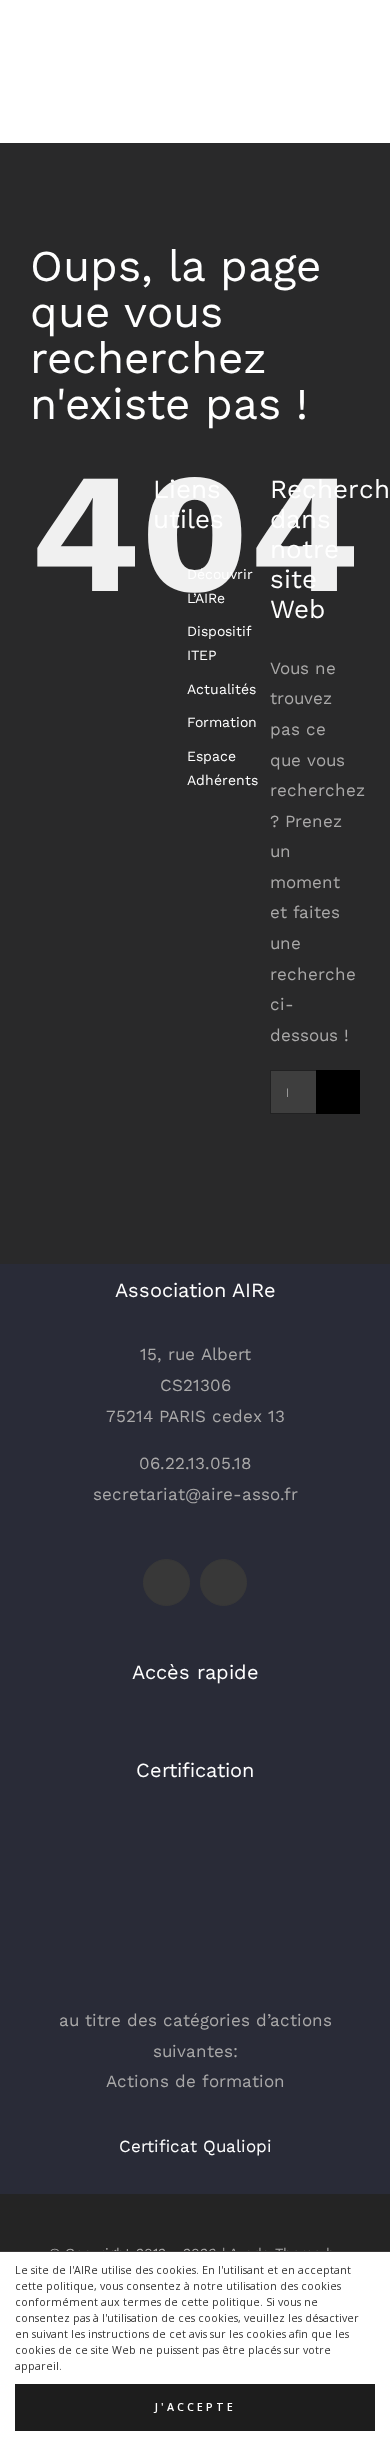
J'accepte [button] (195, 2407)
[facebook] (166, 1582)
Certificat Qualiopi (195, 2146)
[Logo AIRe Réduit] (80, 28)
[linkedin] (223, 1582)
